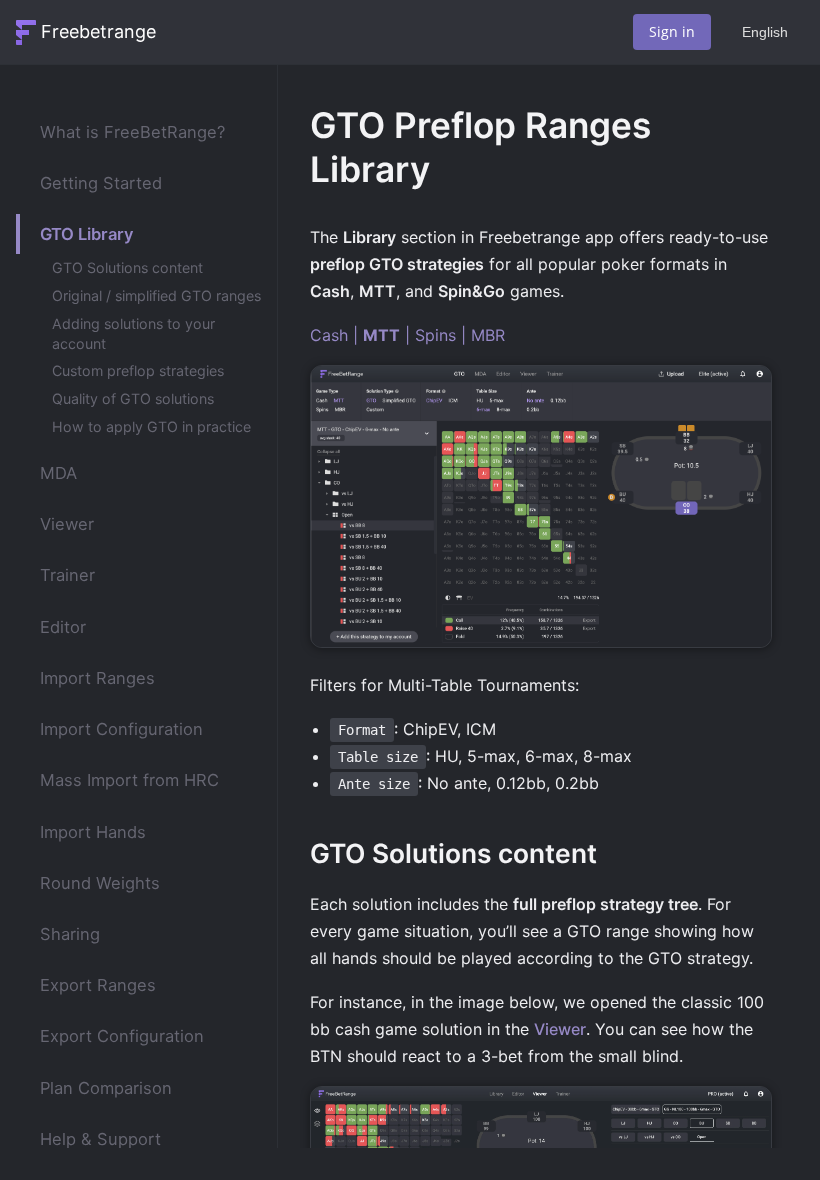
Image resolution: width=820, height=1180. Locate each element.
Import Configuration (121, 729)
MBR (488, 335)
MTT (381, 335)
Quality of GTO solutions (133, 398)
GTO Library (87, 234)
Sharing (70, 934)
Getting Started (101, 183)
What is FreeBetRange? (132, 132)
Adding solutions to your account (133, 333)
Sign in (672, 31)
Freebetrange (98, 31)
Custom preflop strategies (138, 370)
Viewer (67, 524)
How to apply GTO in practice (151, 426)
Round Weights (100, 883)
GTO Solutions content (127, 267)
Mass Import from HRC (129, 780)
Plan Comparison (106, 1088)
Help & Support (100, 1139)
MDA (58, 473)
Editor (63, 627)
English (765, 32)
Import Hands (93, 832)
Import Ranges (97, 678)
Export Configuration (122, 1036)
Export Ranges (98, 985)
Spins (435, 335)
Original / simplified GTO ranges (156, 295)
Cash (329, 335)
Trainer (67, 575)
